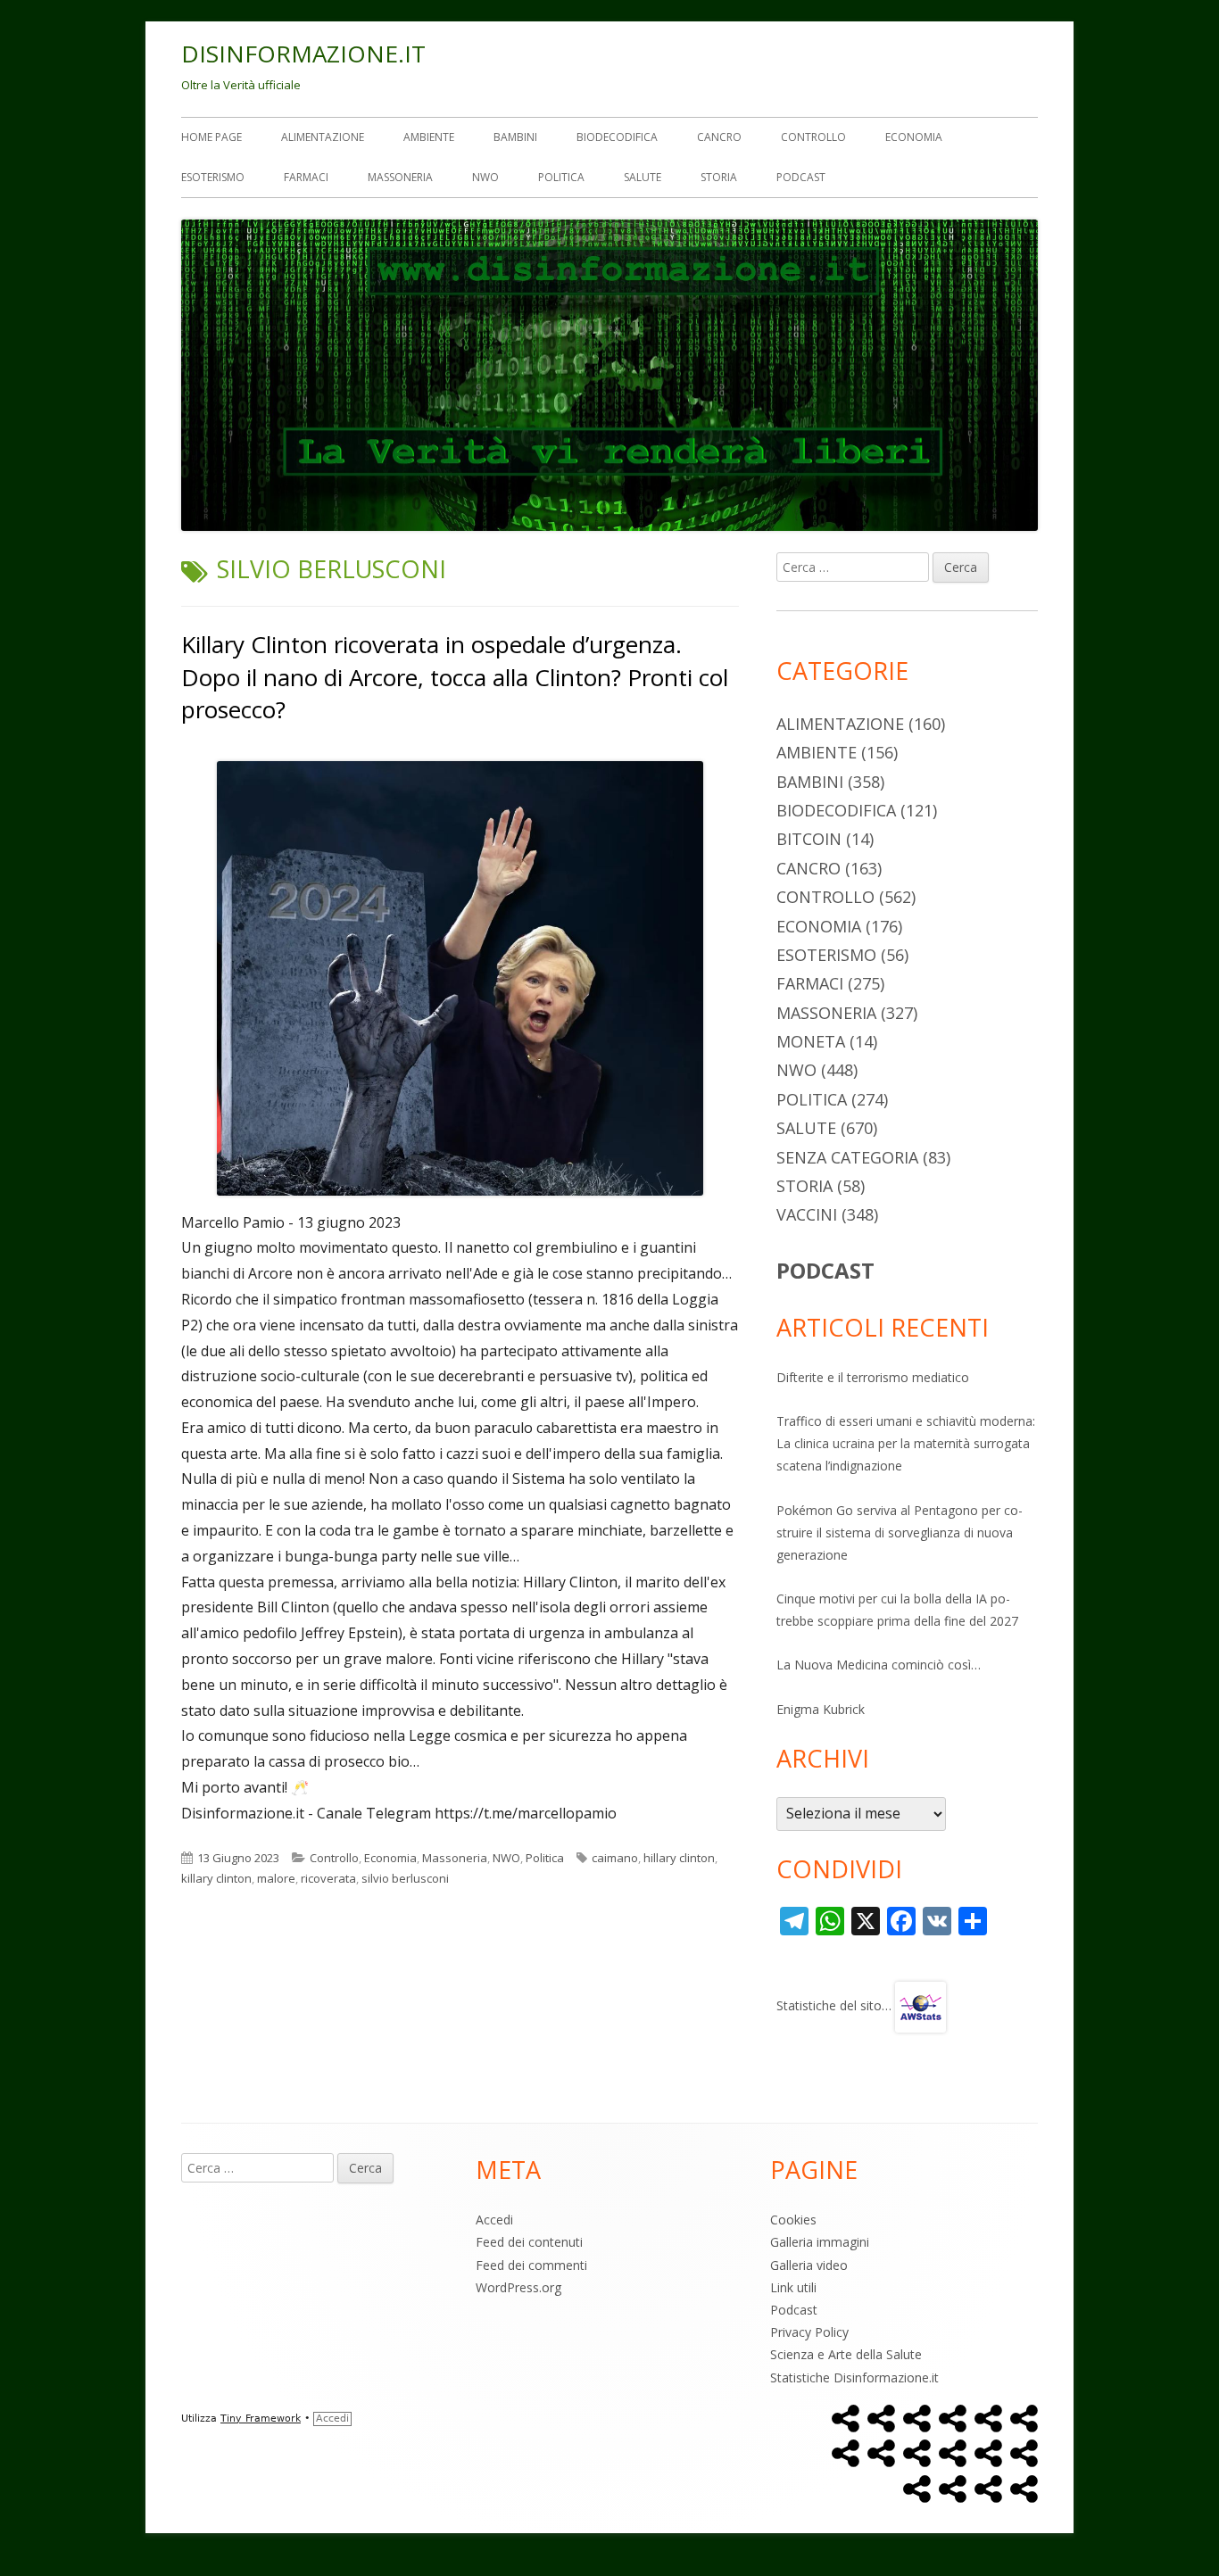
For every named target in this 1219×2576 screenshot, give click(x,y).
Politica (561, 177)
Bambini (515, 137)
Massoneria (400, 177)
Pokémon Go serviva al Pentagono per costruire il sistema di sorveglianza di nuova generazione (900, 1532)
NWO (485, 177)
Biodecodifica (617, 137)
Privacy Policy (809, 2332)
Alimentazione (323, 137)
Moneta (811, 1041)
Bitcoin (809, 839)
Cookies (793, 2220)
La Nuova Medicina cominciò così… (879, 1665)
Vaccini (807, 1214)
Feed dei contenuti (529, 2242)
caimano (615, 1858)
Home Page (211, 137)
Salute (643, 177)
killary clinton (216, 1878)
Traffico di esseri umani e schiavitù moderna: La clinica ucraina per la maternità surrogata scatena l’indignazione (906, 1443)
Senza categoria (847, 1157)
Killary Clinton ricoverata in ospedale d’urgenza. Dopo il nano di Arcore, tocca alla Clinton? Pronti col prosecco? (455, 677)
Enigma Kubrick (821, 1709)
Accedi (494, 2220)
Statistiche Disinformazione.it (854, 2377)
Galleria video (809, 2265)
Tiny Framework (261, 2419)
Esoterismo (213, 177)
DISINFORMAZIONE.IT (303, 54)
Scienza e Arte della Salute (846, 2354)
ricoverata (328, 1878)
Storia (719, 177)
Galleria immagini (820, 2242)
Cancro (719, 137)
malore (276, 1878)
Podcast (801, 177)
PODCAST (825, 1270)
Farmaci (306, 177)
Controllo (813, 137)
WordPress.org (518, 2287)
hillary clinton (679, 1858)
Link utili (793, 2287)
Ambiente (429, 137)
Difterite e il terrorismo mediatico (873, 1377)
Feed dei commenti (531, 2265)
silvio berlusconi (405, 1878)
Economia (914, 137)
